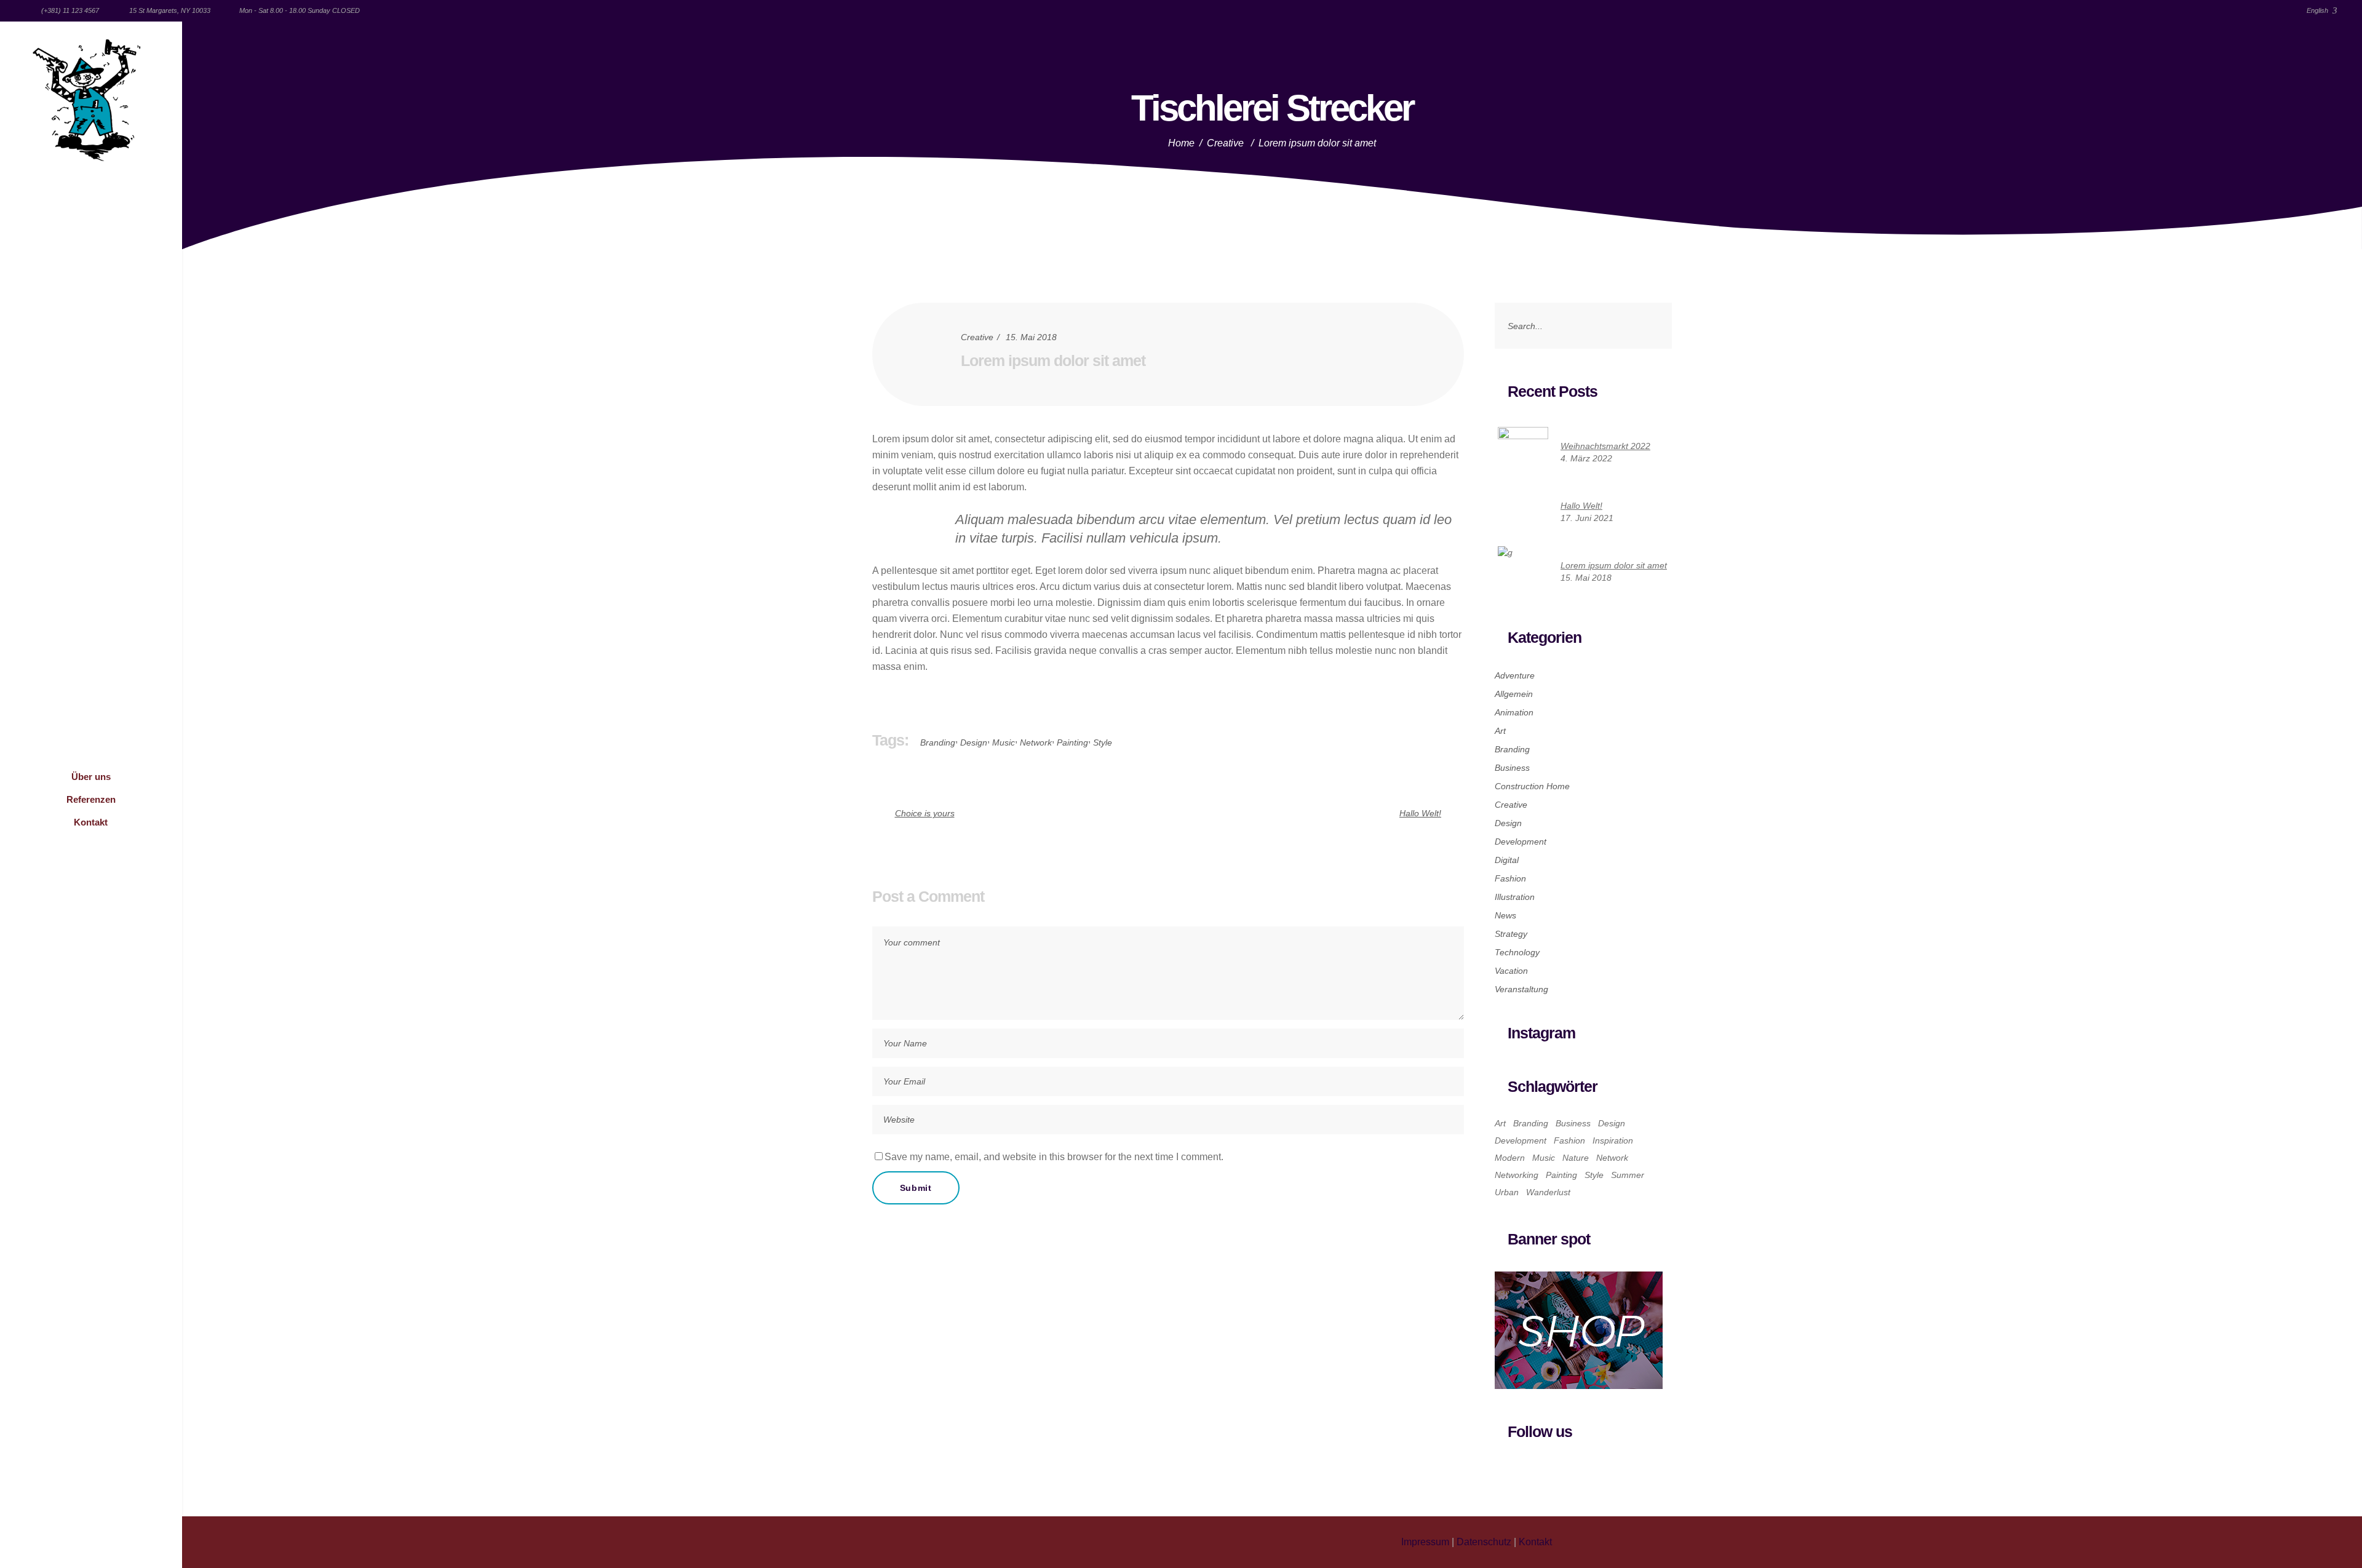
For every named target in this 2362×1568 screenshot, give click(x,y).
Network (1036, 742)
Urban (1507, 1192)
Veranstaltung (1521, 989)
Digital (1507, 860)
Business (1512, 768)
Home (1181, 143)
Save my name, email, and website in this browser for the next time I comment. (1054, 1157)
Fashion (1510, 878)
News (1505, 915)
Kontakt (1535, 1542)
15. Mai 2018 (1031, 337)
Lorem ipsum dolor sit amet (1053, 360)
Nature (1576, 1158)
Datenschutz (1484, 1542)
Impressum (1425, 1542)
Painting (1072, 742)
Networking (1517, 1175)
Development (1521, 842)
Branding (938, 742)
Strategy (1511, 934)
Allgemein (1514, 694)
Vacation (1511, 971)
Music (1004, 742)
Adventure (1515, 675)
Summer (1628, 1175)
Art (1500, 731)
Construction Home (1532, 786)
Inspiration (1613, 1140)
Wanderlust (1548, 1192)
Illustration (1515, 897)
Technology (1517, 952)
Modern (1510, 1158)
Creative (1225, 143)
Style (1103, 742)
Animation (1514, 712)
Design (974, 742)
